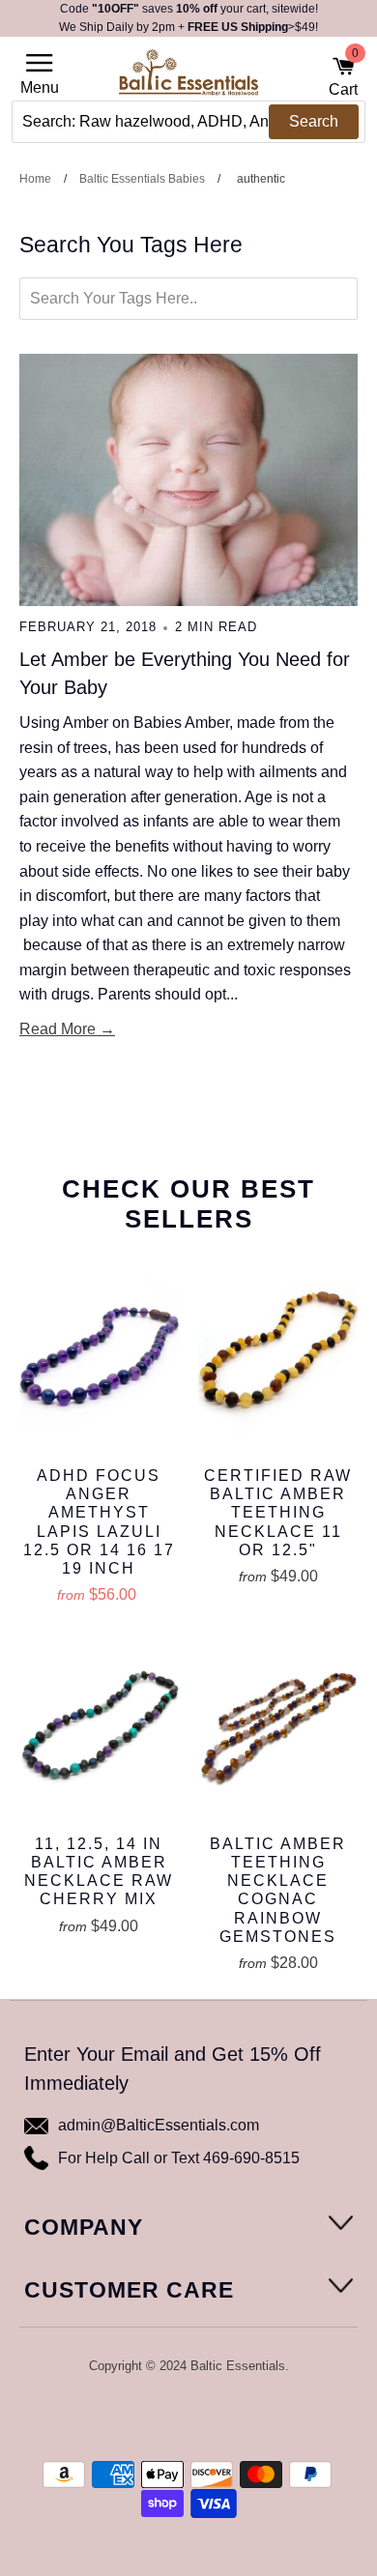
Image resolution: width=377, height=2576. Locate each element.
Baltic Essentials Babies (142, 179)
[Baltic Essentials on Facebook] (175, 2417)
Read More (58, 1029)
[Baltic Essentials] (188, 78)
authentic (261, 179)
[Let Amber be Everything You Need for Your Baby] (188, 480)
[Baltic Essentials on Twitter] (149, 2417)
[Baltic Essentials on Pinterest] (201, 2417)
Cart (343, 76)
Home (35, 179)
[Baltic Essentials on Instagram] (226, 2417)
